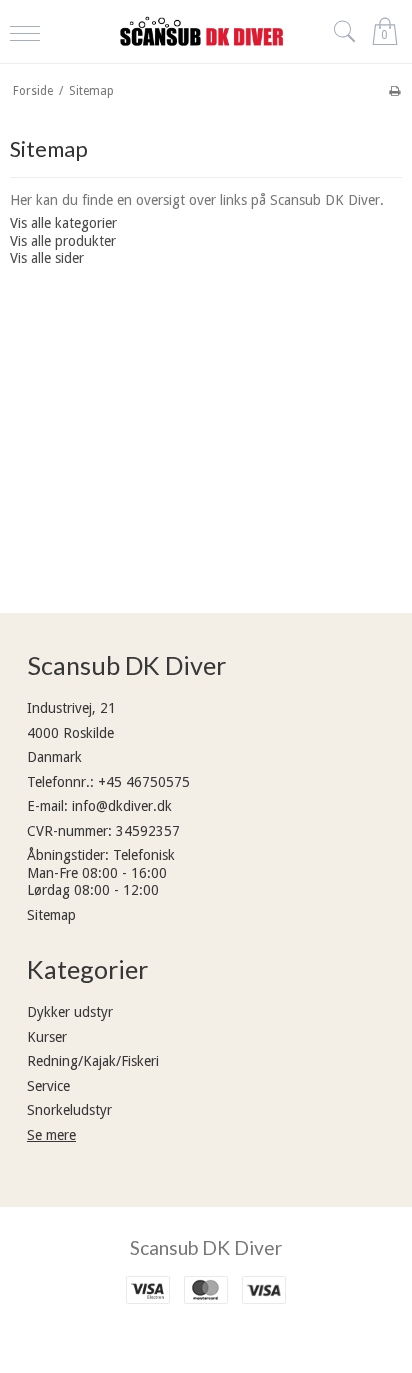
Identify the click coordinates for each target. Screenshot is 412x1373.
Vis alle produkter (63, 241)
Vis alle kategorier (63, 223)
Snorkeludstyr (69, 1110)
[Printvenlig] (394, 91)
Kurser (47, 1037)
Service (48, 1086)
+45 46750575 (144, 782)
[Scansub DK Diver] (206, 31)
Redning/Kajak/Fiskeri (93, 1061)
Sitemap (51, 915)
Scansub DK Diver (206, 1247)
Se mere (51, 1135)
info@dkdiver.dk (122, 806)
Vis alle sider (47, 258)
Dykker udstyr (70, 1012)
